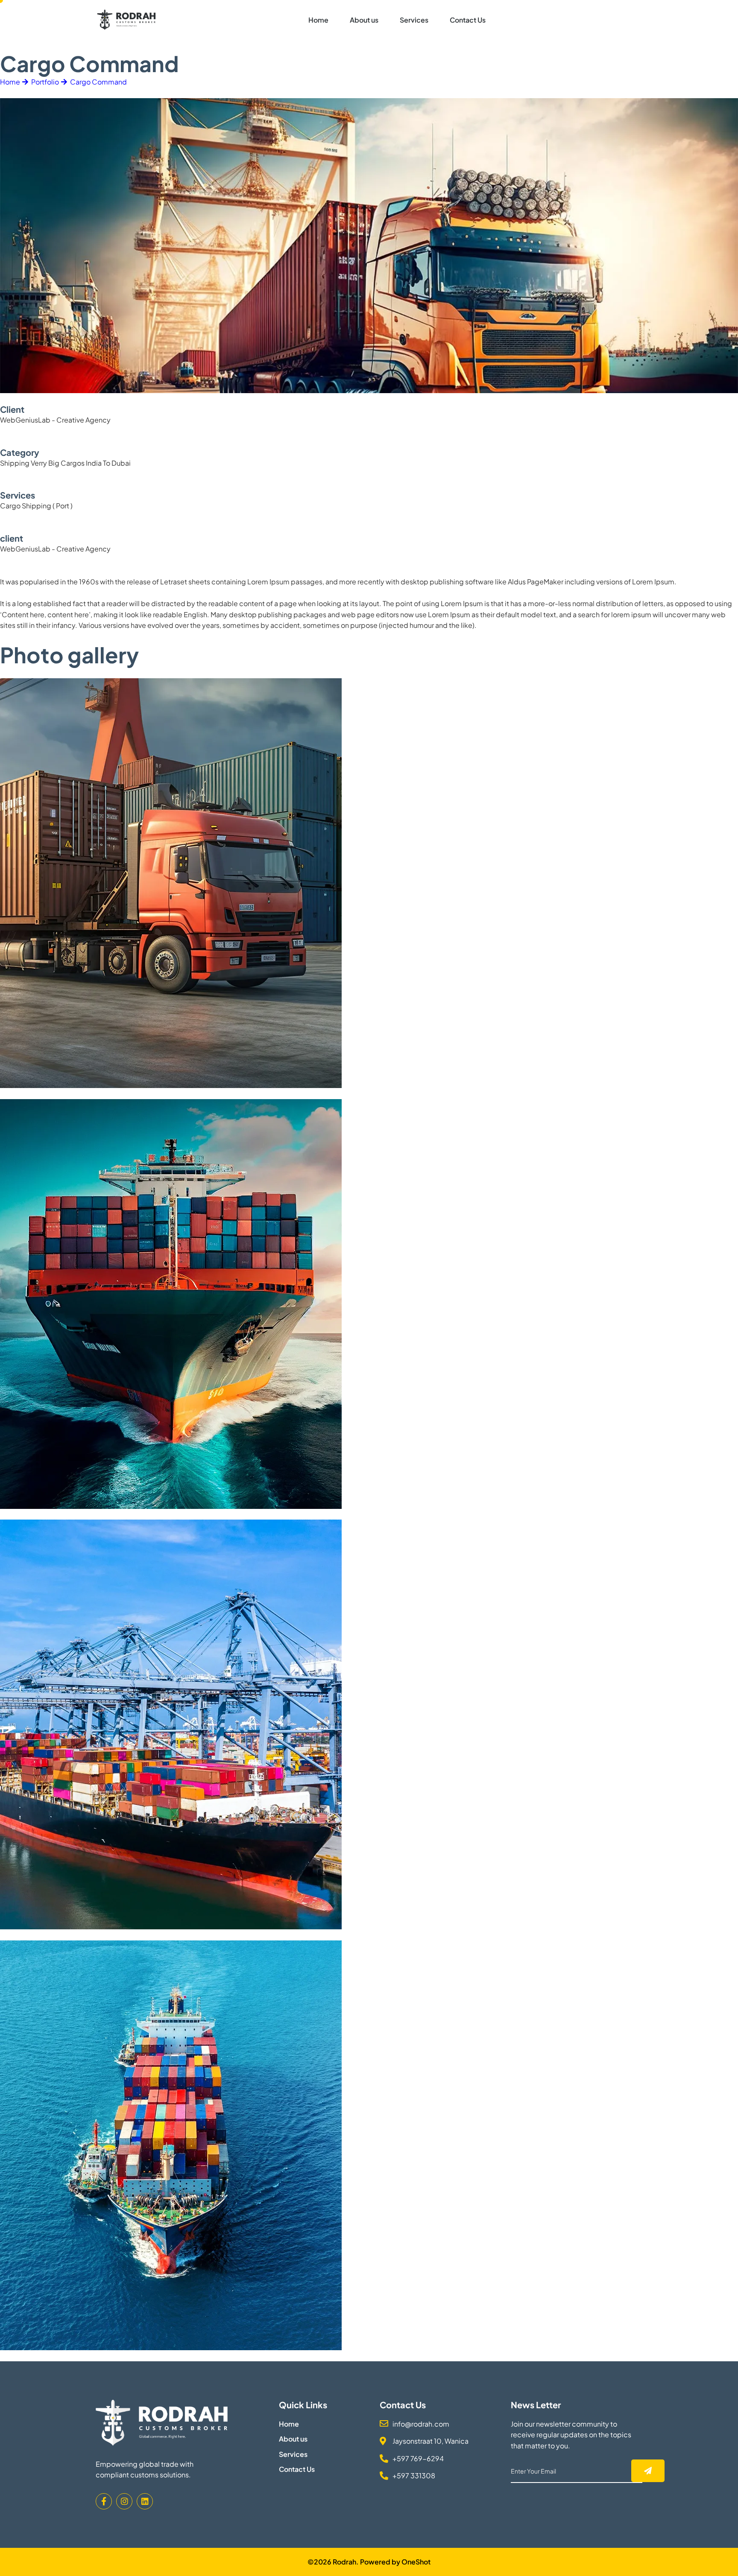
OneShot (416, 2562)
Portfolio (45, 82)
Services (414, 20)
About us (364, 20)
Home (318, 20)
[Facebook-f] (104, 2501)
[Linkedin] (145, 2501)
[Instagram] (124, 2501)
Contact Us (468, 20)
